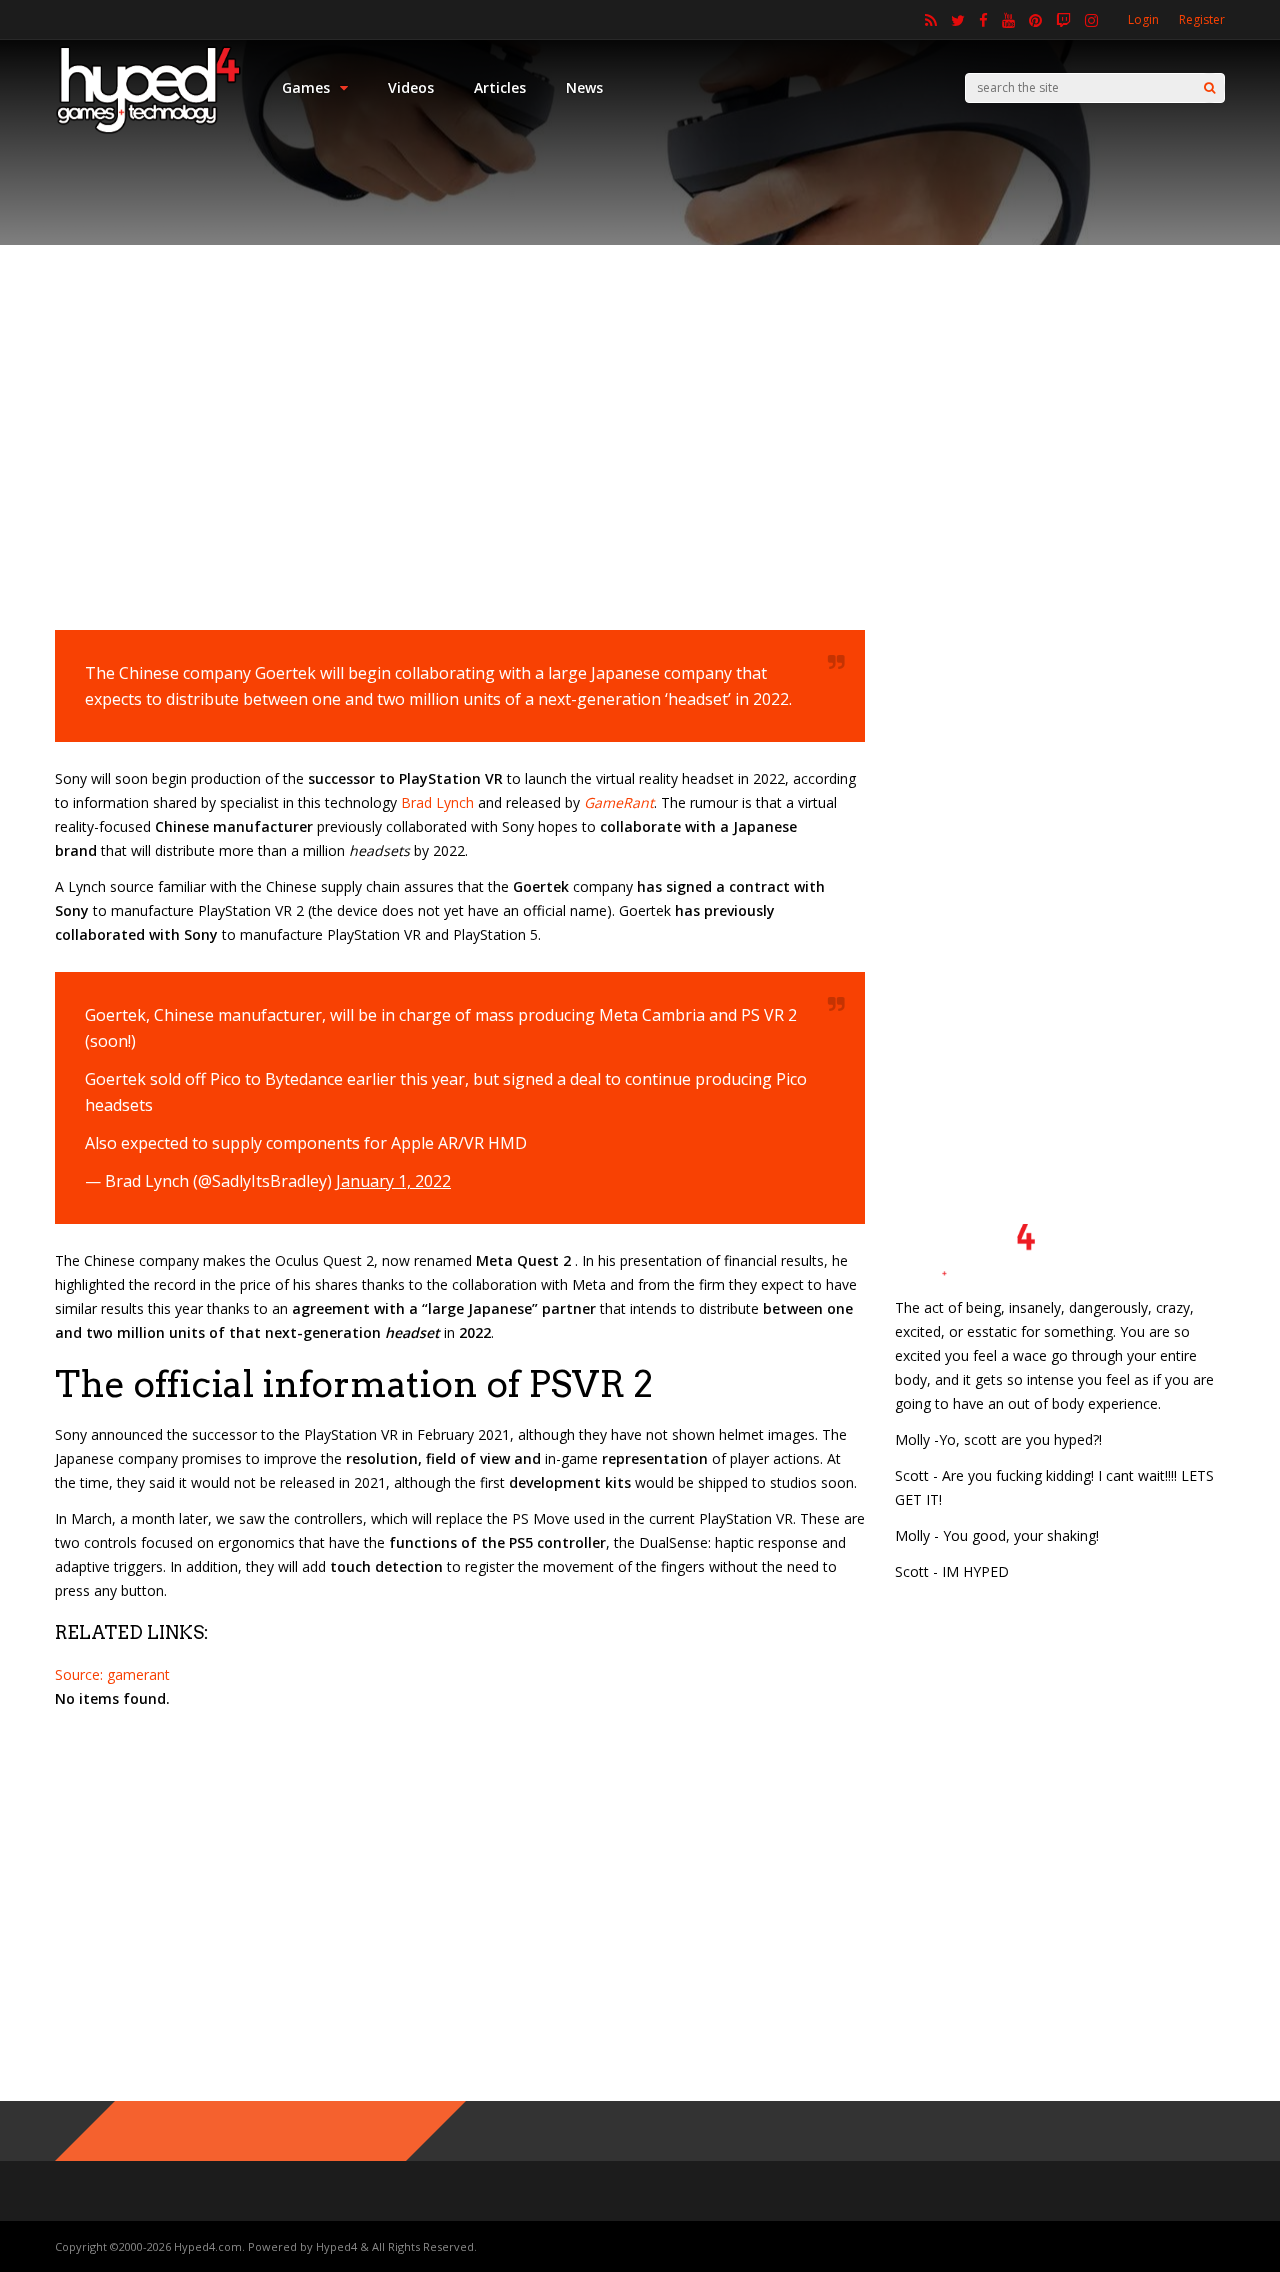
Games (306, 87)
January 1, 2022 (393, 1181)
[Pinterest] (1035, 20)
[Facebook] (983, 20)
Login (1143, 19)
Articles (500, 87)
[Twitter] (958, 20)
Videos (411, 87)
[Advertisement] (640, 425)
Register (1202, 19)
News (584, 87)
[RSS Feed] (931, 20)
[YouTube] (1008, 20)
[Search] (1209, 88)
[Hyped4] (148, 130)
